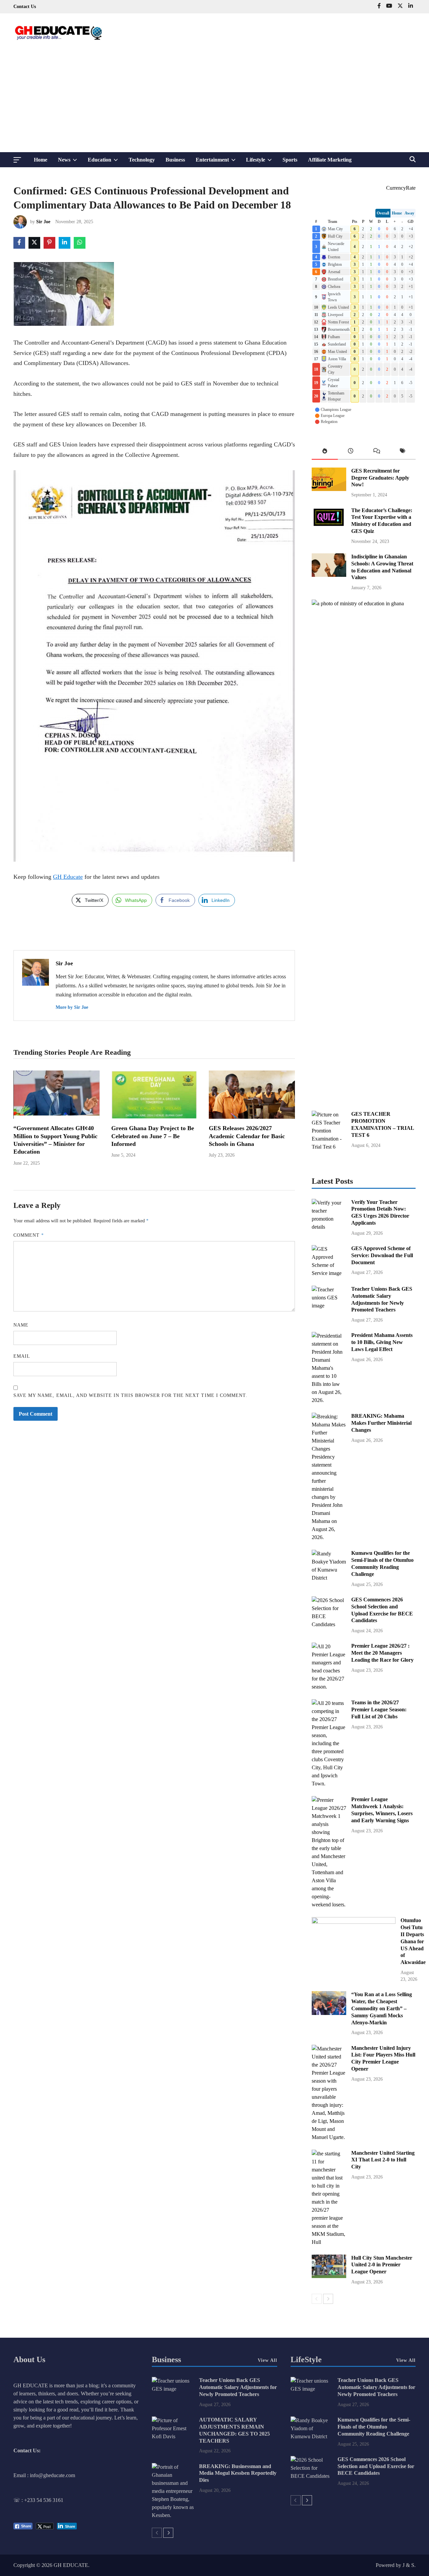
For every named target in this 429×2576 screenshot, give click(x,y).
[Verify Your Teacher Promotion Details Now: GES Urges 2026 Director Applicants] (329, 1227)
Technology (142, 160)
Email (22, 1356)
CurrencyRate (401, 188)
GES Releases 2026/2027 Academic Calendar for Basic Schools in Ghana (247, 1136)
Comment (29, 1235)
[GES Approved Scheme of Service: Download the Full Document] (329, 1273)
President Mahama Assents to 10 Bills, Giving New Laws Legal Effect (382, 1342)
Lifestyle (262, 162)
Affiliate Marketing (330, 160)
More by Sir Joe (72, 1007)
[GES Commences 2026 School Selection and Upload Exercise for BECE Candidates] (329, 1624)
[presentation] (325, 452)
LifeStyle (306, 2359)
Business (175, 160)
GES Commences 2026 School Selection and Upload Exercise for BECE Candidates (376, 2466)
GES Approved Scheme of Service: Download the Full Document (382, 1255)
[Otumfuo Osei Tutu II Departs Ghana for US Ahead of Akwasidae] (354, 1922)
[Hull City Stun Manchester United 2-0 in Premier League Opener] (329, 2276)
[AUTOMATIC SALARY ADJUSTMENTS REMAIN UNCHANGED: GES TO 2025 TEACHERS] (173, 2436)
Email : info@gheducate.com (44, 2475)
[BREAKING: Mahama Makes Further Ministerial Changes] (329, 1537)
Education (106, 162)
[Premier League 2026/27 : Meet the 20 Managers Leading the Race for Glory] (329, 1687)
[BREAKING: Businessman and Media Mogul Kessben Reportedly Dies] (173, 2515)
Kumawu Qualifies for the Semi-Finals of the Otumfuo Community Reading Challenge (374, 2427)
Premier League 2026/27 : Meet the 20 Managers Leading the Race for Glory (382, 1653)
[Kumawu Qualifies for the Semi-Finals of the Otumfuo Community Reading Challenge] (329, 1578)
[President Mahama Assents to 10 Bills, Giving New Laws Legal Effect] (329, 1400)
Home (41, 160)
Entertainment (218, 162)
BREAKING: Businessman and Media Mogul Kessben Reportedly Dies (238, 2473)
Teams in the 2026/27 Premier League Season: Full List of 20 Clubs (379, 1709)
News (70, 162)
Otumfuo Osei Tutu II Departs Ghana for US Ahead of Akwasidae (413, 1941)
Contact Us (25, 7)
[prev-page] (317, 2299)
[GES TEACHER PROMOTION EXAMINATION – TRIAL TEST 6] (329, 1147)
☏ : (19, 2500)
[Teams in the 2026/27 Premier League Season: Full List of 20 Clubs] (329, 1784)
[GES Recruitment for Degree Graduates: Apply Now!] (329, 489)
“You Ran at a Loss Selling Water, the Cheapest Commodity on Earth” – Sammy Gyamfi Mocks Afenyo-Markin (382, 2008)
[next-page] (328, 2299)
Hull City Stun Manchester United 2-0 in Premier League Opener (382, 2265)
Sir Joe (43, 222)
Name (21, 1325)
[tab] (325, 452)
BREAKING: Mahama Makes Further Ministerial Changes (381, 1423)
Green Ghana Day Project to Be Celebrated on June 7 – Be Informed (153, 1136)
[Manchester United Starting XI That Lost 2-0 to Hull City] (329, 2242)
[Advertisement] (214, 102)
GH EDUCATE (71, 2565)
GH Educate (68, 877)
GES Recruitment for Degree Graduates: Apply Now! (380, 478)
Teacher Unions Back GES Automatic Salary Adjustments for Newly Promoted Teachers (238, 2387)
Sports (290, 160)
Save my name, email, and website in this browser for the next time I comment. (130, 1395)
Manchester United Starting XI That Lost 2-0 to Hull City (383, 2160)
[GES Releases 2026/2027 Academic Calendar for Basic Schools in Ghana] (252, 1117)
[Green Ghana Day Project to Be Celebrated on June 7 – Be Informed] (154, 1117)
